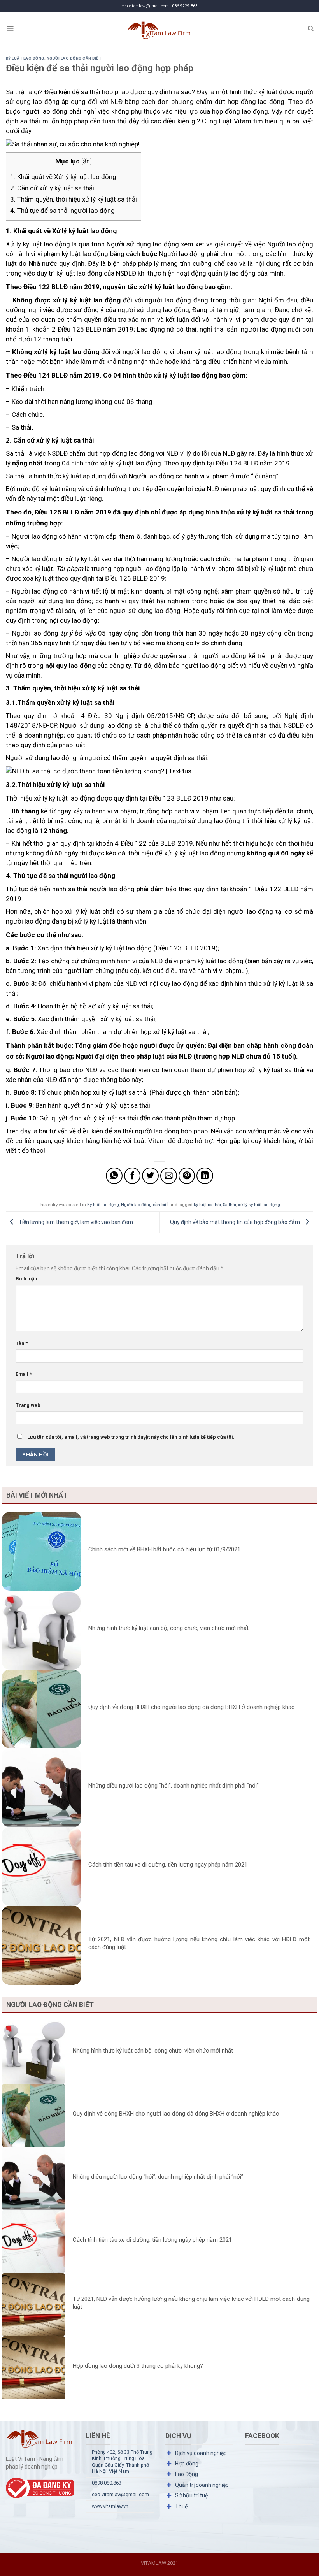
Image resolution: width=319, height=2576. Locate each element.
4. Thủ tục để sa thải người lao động (62, 211)
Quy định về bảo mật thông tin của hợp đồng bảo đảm (236, 1222)
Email (24, 1374)
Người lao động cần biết (74, 58)
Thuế (181, 2506)
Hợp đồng (187, 2464)
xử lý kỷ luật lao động (259, 1205)
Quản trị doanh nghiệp (202, 2485)
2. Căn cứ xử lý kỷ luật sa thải (52, 188)
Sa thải (230, 1205)
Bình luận (26, 1279)
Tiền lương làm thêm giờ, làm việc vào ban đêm (75, 1222)
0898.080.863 (107, 2483)
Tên (22, 1343)
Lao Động (187, 2474)
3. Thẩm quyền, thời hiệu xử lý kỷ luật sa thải (74, 199)
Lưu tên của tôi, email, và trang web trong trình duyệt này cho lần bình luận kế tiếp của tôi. (131, 1437)
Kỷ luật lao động (25, 58)
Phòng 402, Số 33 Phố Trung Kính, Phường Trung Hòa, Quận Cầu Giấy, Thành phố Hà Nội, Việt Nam (122, 2462)
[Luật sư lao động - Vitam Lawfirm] (160, 29)
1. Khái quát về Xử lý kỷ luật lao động (63, 177)
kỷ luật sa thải (207, 1205)
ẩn (86, 161)
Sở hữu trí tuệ (191, 2495)
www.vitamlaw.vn (110, 2506)
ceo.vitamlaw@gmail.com (120, 2494)
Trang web (28, 1405)
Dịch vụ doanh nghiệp (201, 2453)
